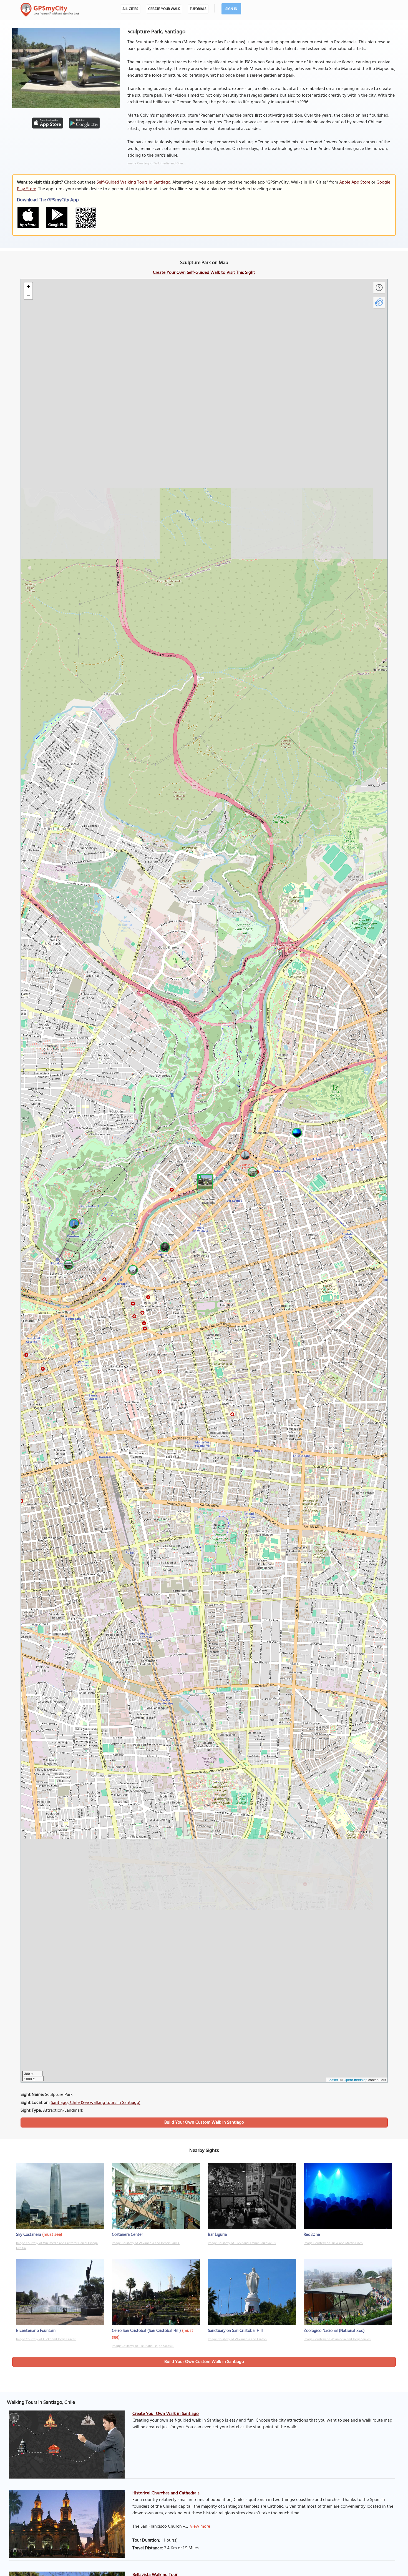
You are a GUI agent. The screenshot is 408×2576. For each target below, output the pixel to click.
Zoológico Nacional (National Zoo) (334, 2331)
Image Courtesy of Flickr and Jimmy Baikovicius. (242, 2243)
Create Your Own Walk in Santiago (166, 2414)
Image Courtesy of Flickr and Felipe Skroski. (143, 2346)
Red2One (312, 2235)
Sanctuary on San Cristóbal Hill (235, 2331)
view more (200, 2527)
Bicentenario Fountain (36, 2331)
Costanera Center (127, 2235)
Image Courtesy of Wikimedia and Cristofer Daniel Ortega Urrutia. (57, 2246)
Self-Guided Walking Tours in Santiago (134, 182)
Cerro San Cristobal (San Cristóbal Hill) (146, 2331)
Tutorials (198, 9)
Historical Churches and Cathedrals (166, 2493)
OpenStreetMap (356, 2080)
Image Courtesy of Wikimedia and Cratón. (237, 2339)
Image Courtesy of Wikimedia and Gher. (156, 164)
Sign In (231, 9)
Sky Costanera (29, 2235)
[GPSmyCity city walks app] (50, 10)
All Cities (130, 9)
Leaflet (333, 2080)
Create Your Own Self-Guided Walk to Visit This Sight (204, 273)
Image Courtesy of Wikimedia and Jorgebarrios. (337, 2339)
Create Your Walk (164, 9)
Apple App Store (355, 182)
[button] (204, 1181)
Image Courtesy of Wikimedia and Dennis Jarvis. (146, 2243)
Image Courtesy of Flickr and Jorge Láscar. (46, 2339)
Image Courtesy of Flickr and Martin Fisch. (333, 2243)
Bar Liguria (217, 2235)
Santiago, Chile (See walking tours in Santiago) (96, 2103)
